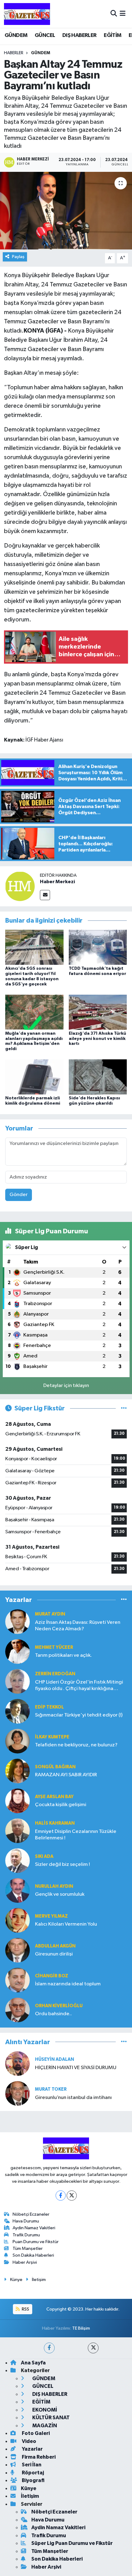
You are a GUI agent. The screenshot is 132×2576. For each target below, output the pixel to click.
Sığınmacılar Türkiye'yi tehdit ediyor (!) (79, 1715)
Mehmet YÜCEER (54, 1647)
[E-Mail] (45, 895)
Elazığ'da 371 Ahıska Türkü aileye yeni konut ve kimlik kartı (97, 1039)
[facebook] (49, 2348)
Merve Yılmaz (51, 1916)
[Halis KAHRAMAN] (17, 1831)
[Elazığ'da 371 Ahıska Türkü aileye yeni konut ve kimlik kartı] (98, 1012)
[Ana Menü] (123, 14)
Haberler (14, 53)
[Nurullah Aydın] (17, 1890)
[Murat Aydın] (17, 1622)
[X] (72, 2196)
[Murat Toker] (17, 2093)
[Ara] (114, 14)
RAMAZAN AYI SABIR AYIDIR (66, 1775)
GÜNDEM (16, 35)
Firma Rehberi (38, 2457)
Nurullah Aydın (54, 1886)
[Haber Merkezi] (20, 886)
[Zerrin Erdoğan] (17, 1681)
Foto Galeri (35, 2433)
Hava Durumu (26, 2221)
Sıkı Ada (44, 1856)
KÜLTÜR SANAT (50, 2418)
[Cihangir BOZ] (17, 1980)
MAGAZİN (44, 2426)
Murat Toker (51, 2089)
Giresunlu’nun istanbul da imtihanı (73, 2098)
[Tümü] (124, 1600)
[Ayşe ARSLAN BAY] (17, 1801)
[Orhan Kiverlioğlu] (17, 2010)
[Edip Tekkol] (17, 1711)
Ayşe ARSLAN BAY (54, 1797)
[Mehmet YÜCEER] (17, 1651)
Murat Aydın (50, 1614)
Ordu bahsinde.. (53, 2014)
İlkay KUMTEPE (52, 1737)
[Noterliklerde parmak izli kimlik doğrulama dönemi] (34, 1077)
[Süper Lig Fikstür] (124, 1408)
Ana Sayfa (33, 2363)
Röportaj (32, 2473)
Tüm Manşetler (28, 2248)
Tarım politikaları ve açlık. (63, 1655)
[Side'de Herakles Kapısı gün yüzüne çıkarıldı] (98, 1077)
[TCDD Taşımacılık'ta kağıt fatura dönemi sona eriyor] (98, 947)
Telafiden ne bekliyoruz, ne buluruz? (76, 1745)
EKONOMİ (44, 2410)
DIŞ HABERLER (80, 35)
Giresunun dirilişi (54, 1954)
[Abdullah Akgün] (17, 1950)
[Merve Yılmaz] (17, 1920)
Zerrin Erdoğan (55, 1674)
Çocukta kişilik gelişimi (61, 1805)
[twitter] (93, 2348)
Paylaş (18, 257)
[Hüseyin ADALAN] (17, 2063)
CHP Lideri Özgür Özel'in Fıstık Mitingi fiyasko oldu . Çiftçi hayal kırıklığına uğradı (79, 1686)
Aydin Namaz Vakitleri (34, 2228)
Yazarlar (32, 2449)
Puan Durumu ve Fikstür (36, 2242)
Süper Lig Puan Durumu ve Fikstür (72, 2543)
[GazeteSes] (27, 14)
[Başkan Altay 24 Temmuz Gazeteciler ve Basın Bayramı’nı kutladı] (66, 211)
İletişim (39, 2280)
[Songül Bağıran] (17, 1771)
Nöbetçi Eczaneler (31, 2214)
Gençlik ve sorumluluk (60, 1894)
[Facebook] (61, 2196)
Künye (16, 2280)
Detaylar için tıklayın (66, 1386)
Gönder (19, 1195)
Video (29, 2441)
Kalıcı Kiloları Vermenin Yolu (66, 1924)
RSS (25, 2309)
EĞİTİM (113, 35)
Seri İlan (31, 2465)
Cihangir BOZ (52, 1976)
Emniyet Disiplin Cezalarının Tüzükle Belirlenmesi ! (76, 1835)
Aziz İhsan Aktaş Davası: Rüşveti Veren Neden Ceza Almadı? (78, 1626)
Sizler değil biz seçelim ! (62, 1864)
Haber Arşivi (25, 2262)
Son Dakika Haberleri (33, 2255)
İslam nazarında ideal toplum (68, 1984)
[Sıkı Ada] (17, 1860)
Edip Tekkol (49, 1707)
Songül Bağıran (55, 1767)
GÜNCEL (45, 35)
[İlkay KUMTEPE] (17, 1741)
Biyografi (33, 2480)
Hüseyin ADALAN (54, 2059)
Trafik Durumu (26, 2235)
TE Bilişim (81, 2328)
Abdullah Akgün (55, 1946)
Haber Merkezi (57, 882)
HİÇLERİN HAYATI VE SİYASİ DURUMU (76, 2068)
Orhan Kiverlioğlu (59, 2006)
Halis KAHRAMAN (55, 1823)
